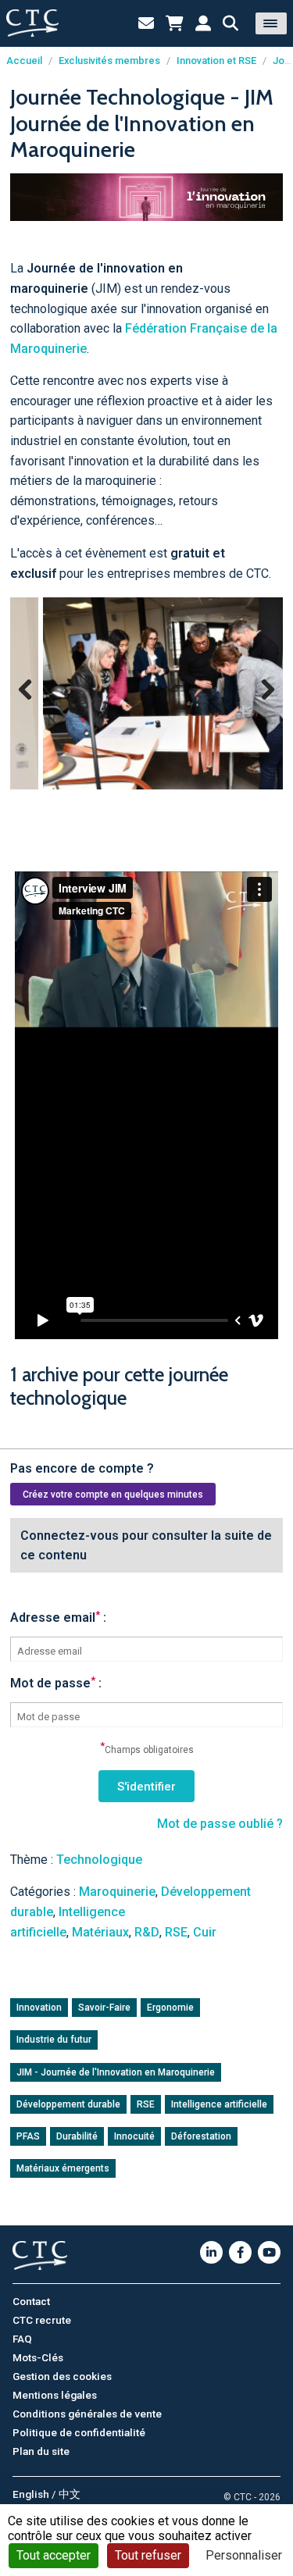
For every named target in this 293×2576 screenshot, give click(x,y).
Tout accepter (54, 2555)
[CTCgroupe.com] (32, 23)
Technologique (99, 1860)
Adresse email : (58, 1618)
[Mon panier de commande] (175, 23)
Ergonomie (170, 2008)
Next (262, 704)
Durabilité (77, 2136)
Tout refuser (148, 2555)
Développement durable (68, 2104)
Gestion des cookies (62, 2376)
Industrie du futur (54, 2040)
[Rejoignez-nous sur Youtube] (269, 2252)
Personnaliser (244, 2555)
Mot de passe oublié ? (220, 1824)
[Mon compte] (203, 23)
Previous (32, 704)
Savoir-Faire (104, 2008)
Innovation (39, 2008)
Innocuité (134, 2136)
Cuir (205, 1932)
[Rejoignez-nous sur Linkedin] (211, 2252)
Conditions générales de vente (87, 2414)
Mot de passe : (56, 1683)
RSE (176, 1932)
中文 (70, 2494)
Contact (31, 2301)
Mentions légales (55, 2395)
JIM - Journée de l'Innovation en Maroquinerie (116, 2072)
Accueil (24, 61)
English (31, 2494)
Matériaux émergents (63, 2168)
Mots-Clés (38, 2357)
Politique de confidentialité (79, 2432)
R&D (147, 1932)
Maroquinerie (117, 1892)
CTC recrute (42, 2320)
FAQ (22, 2339)
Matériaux (100, 1932)
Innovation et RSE (216, 61)
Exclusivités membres (109, 61)
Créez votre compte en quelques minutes (113, 1495)
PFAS (28, 2136)
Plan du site (41, 2451)
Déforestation (201, 2136)
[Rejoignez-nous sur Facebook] (240, 2252)
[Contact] (146, 23)
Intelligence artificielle (219, 2104)
